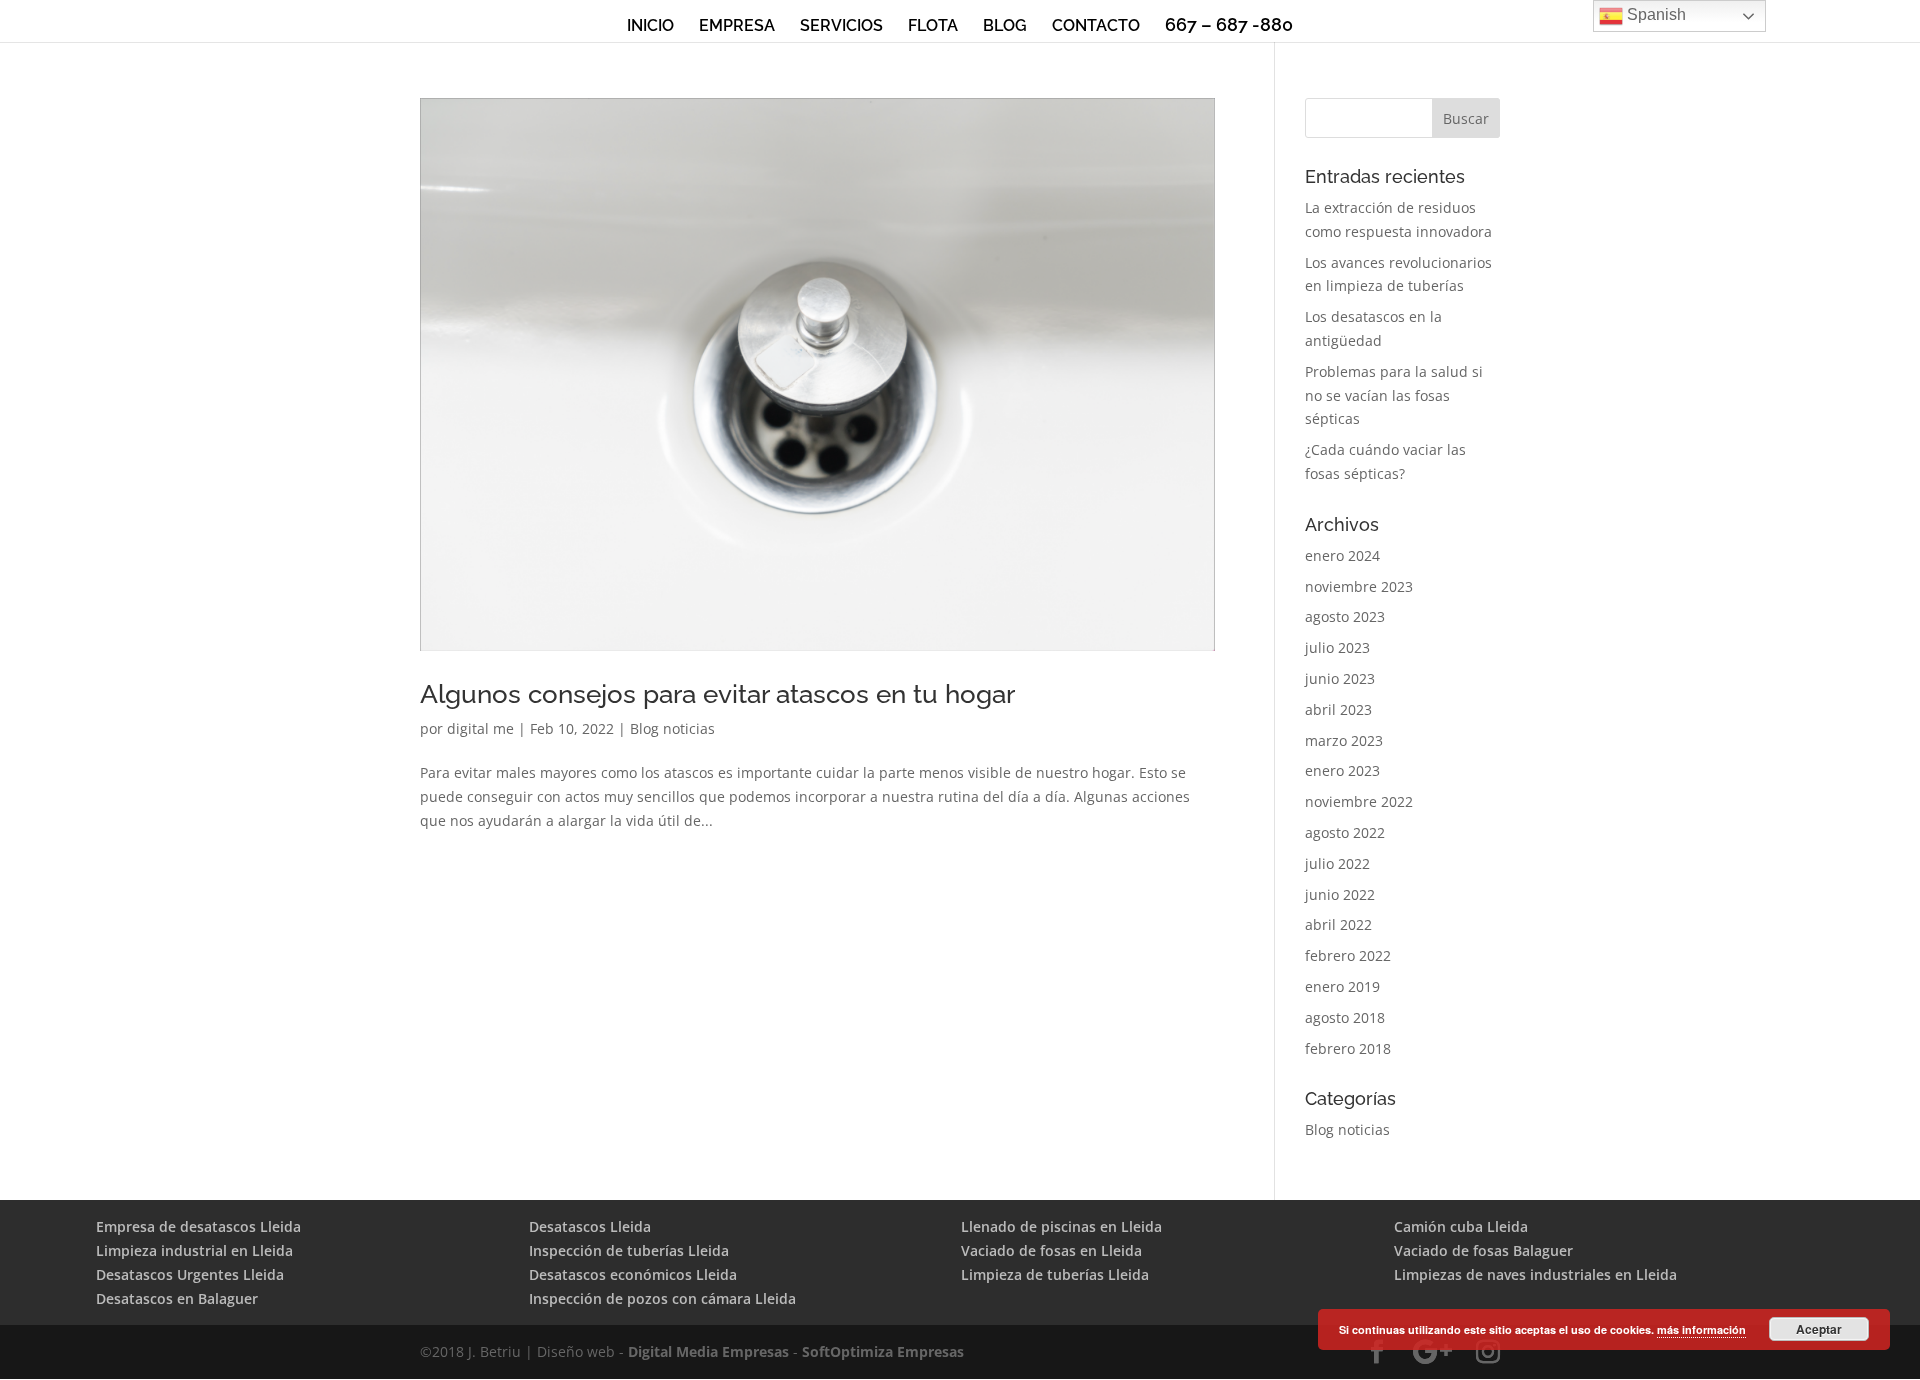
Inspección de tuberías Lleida (629, 1250)
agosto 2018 (1345, 1017)
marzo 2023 (1344, 740)
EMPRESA (737, 27)
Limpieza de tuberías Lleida (1055, 1274)
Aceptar (1819, 1329)
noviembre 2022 (1359, 801)
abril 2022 (1338, 924)
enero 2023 (1342, 770)
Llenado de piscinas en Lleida (1061, 1226)
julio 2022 (1337, 863)
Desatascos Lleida (590, 1226)
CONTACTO (1096, 27)
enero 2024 (1342, 555)
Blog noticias (672, 728)
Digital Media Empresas (708, 1351)
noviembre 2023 (1359, 586)
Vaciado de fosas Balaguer (1483, 1250)
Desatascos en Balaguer (177, 1298)
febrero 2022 (1348, 955)
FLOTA (933, 27)
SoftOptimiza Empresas (883, 1351)
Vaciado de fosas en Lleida (1051, 1250)
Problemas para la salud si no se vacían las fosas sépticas (1394, 395)
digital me (480, 728)
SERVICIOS (841, 27)
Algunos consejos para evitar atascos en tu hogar (717, 694)
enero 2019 (1342, 986)
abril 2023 (1338, 709)
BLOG (1005, 27)
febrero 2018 (1348, 1048)
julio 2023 (1337, 647)
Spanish (1654, 14)
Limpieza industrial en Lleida (194, 1250)
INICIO (650, 27)
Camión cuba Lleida (1461, 1226)
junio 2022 (1340, 894)
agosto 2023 (1345, 616)
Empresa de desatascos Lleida (198, 1226)
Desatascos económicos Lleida (633, 1274)
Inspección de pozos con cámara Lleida (662, 1298)
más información (1701, 1329)
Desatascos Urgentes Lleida (190, 1274)
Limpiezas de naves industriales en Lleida (1535, 1274)
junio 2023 (1340, 678)
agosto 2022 (1345, 832)
